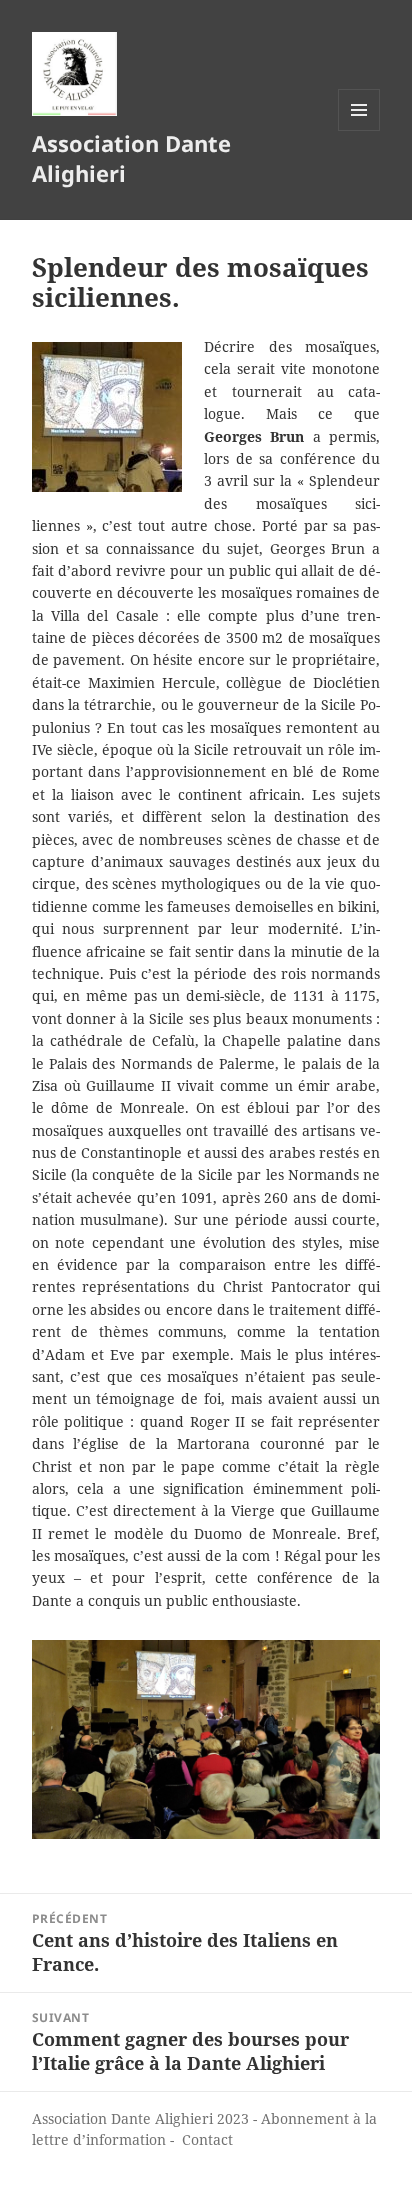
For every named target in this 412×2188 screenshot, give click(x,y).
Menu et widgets (359, 130)
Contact (207, 2139)
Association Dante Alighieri (131, 158)
